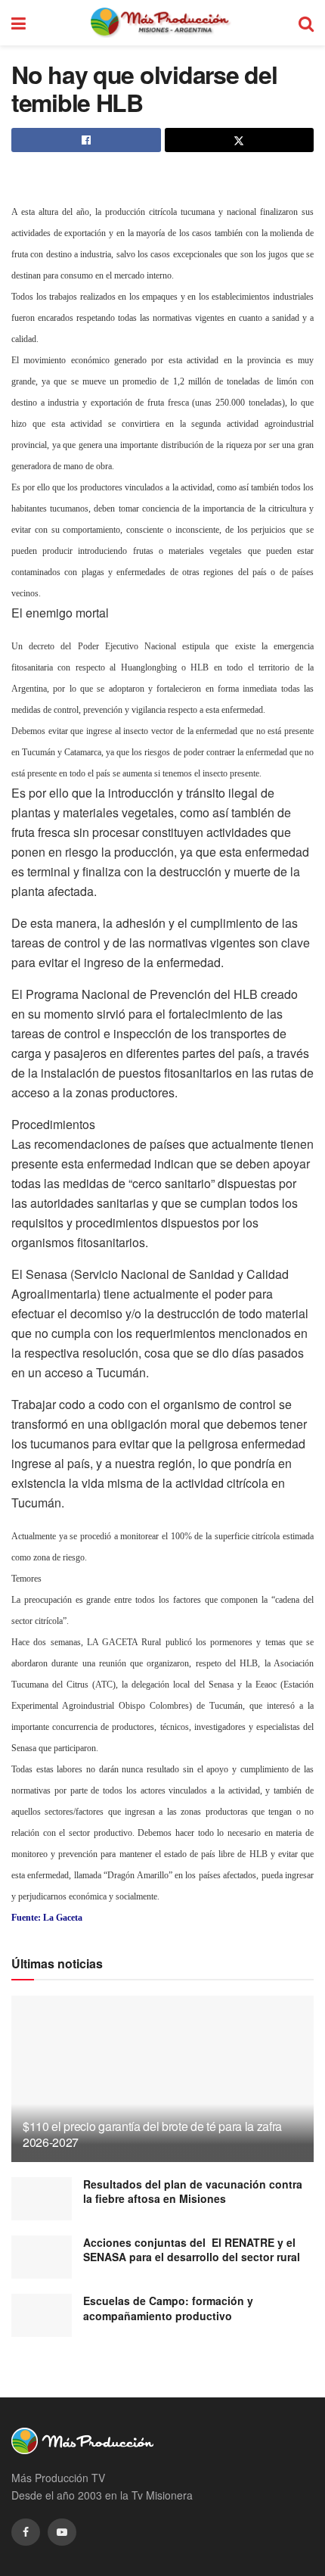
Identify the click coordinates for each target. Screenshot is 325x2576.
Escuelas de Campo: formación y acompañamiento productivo (168, 2308)
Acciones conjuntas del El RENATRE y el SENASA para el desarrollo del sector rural (192, 2250)
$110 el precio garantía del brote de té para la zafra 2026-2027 (152, 2134)
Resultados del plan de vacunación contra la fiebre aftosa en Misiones (193, 2192)
